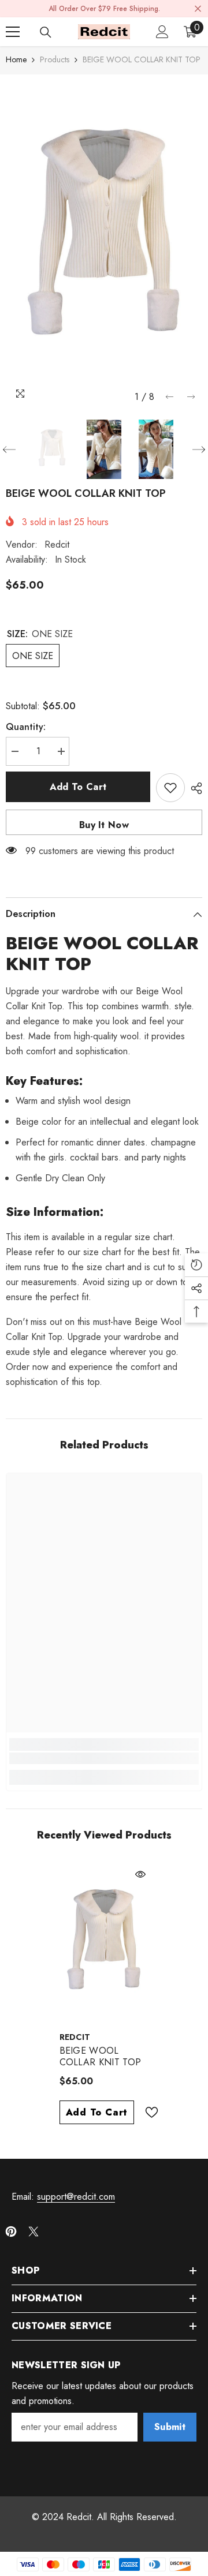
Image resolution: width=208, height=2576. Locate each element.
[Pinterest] (11, 2231)
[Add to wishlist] (170, 788)
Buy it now (104, 825)
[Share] (194, 788)
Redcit (57, 544)
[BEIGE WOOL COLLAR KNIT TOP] (104, 1944)
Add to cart (78, 787)
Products (55, 59)
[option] (104, 241)
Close (198, 9)
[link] (104, 1758)
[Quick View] (140, 1874)
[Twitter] (34, 2231)
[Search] (46, 32)
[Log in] (162, 32)
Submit (170, 2427)
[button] (170, 397)
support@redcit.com (76, 2197)
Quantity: (26, 727)
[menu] (13, 32)
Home (16, 59)
